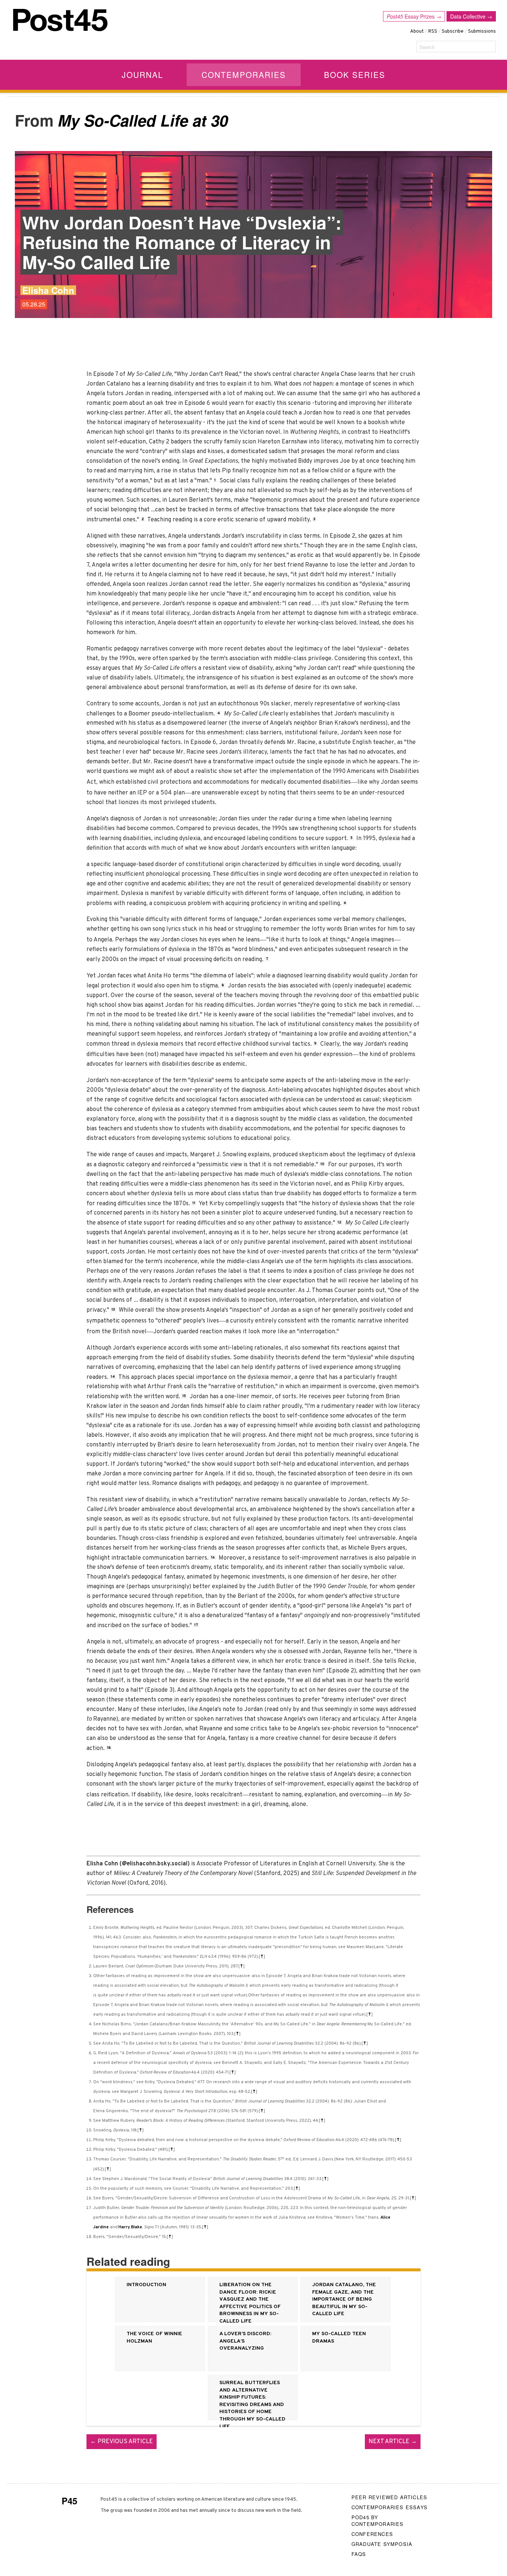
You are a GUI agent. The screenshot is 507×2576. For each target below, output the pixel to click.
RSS (433, 32)
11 (194, 1203)
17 (196, 1625)
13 (113, 1310)
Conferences (372, 2534)
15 (184, 1396)
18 (109, 1748)
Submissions (482, 32)
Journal (143, 75)
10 (322, 1164)
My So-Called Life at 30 (143, 120)
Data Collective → (471, 16)
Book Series (355, 75)
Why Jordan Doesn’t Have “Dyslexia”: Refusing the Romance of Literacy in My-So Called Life (182, 242)
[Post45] (60, 20)
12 (339, 1223)
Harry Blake (130, 2227)
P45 (69, 2501)
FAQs (359, 2554)
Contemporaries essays (390, 2507)
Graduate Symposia (382, 2544)
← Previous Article (122, 2442)
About (417, 32)
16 (213, 1558)
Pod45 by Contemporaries (378, 2521)
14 (113, 1377)
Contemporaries (244, 75)
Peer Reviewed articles (389, 2497)
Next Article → (393, 2442)
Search (427, 47)
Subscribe (453, 32)
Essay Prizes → (414, 16)
